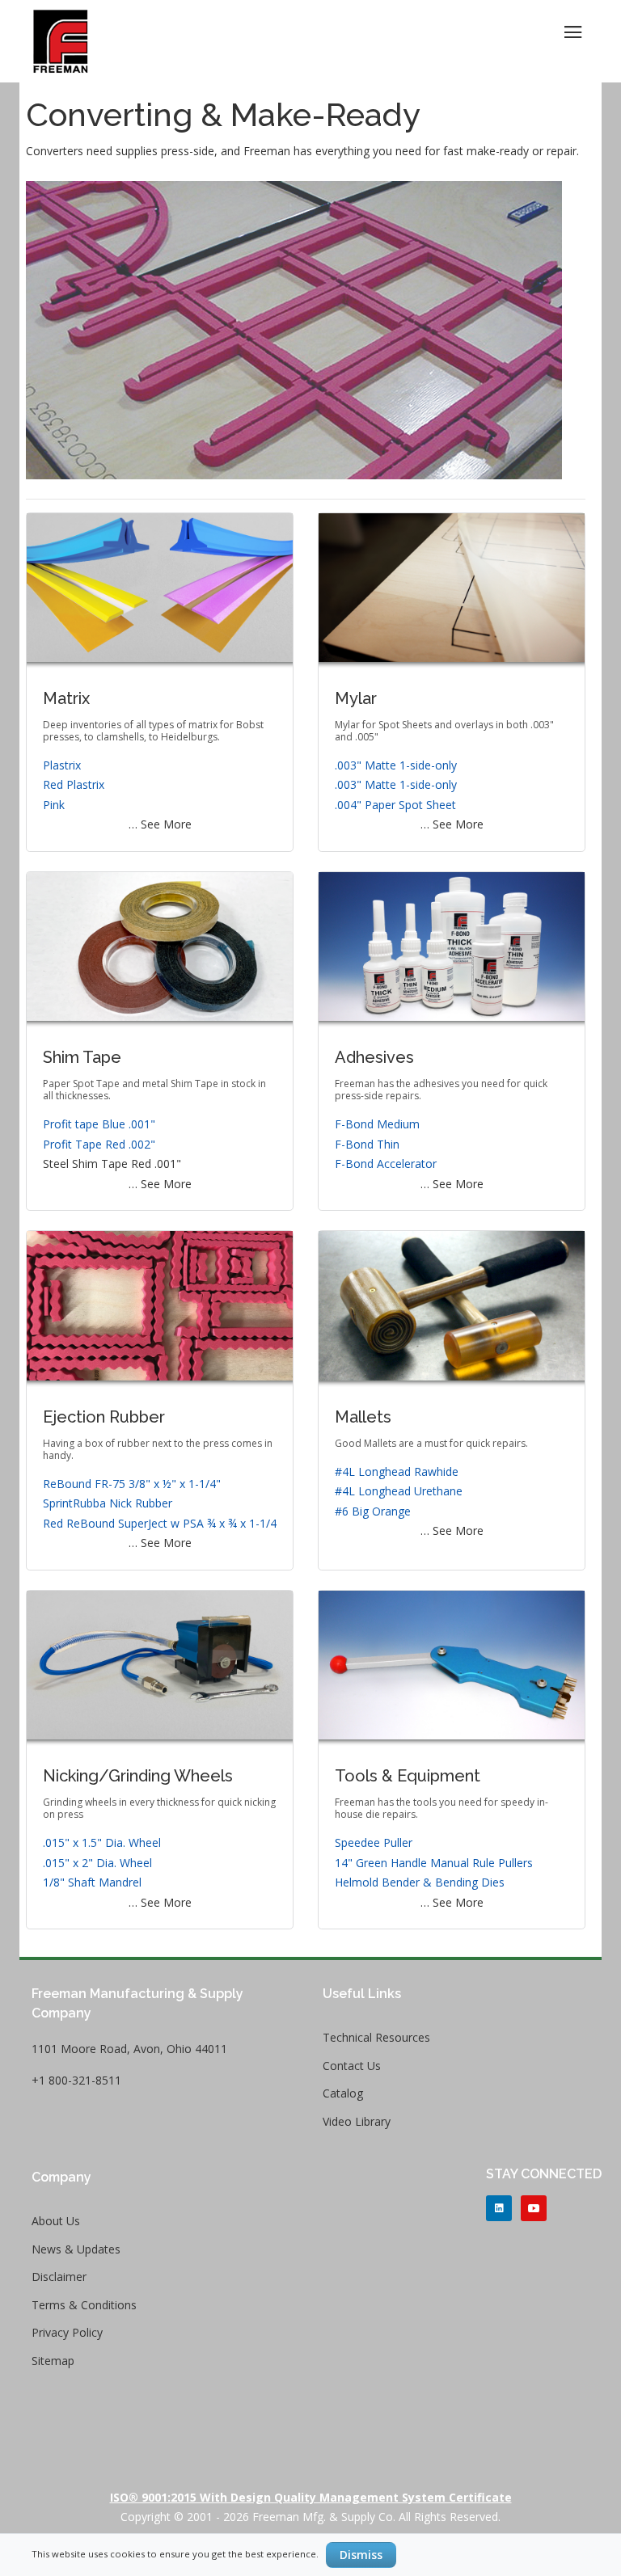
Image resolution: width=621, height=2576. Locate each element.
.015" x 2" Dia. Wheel (97, 1863)
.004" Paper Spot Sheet (395, 805)
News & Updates (76, 2249)
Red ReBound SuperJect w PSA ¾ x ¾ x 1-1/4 (160, 1523)
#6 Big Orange (373, 1511)
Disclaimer (59, 2277)
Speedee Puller (374, 1842)
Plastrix (62, 765)
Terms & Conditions (84, 2305)
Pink (54, 805)
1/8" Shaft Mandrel (92, 1882)
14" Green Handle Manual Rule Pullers (434, 1863)
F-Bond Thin (367, 1144)
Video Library (357, 2121)
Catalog (343, 2093)
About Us (56, 2221)
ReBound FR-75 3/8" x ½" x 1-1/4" (132, 1484)
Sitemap (53, 2361)
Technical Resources (376, 2037)
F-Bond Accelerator (386, 1164)
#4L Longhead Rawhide (397, 1471)
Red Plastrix (74, 784)
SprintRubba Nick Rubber (108, 1503)
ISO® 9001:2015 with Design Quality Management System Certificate (311, 2497)
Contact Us (352, 2066)
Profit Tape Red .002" (99, 1144)
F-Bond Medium (377, 1124)
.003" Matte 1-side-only (396, 765)
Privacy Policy (67, 2332)
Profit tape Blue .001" (99, 1124)
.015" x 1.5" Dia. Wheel (102, 1842)
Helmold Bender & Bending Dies (420, 1882)
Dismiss (361, 2555)
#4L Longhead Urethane (399, 1491)
